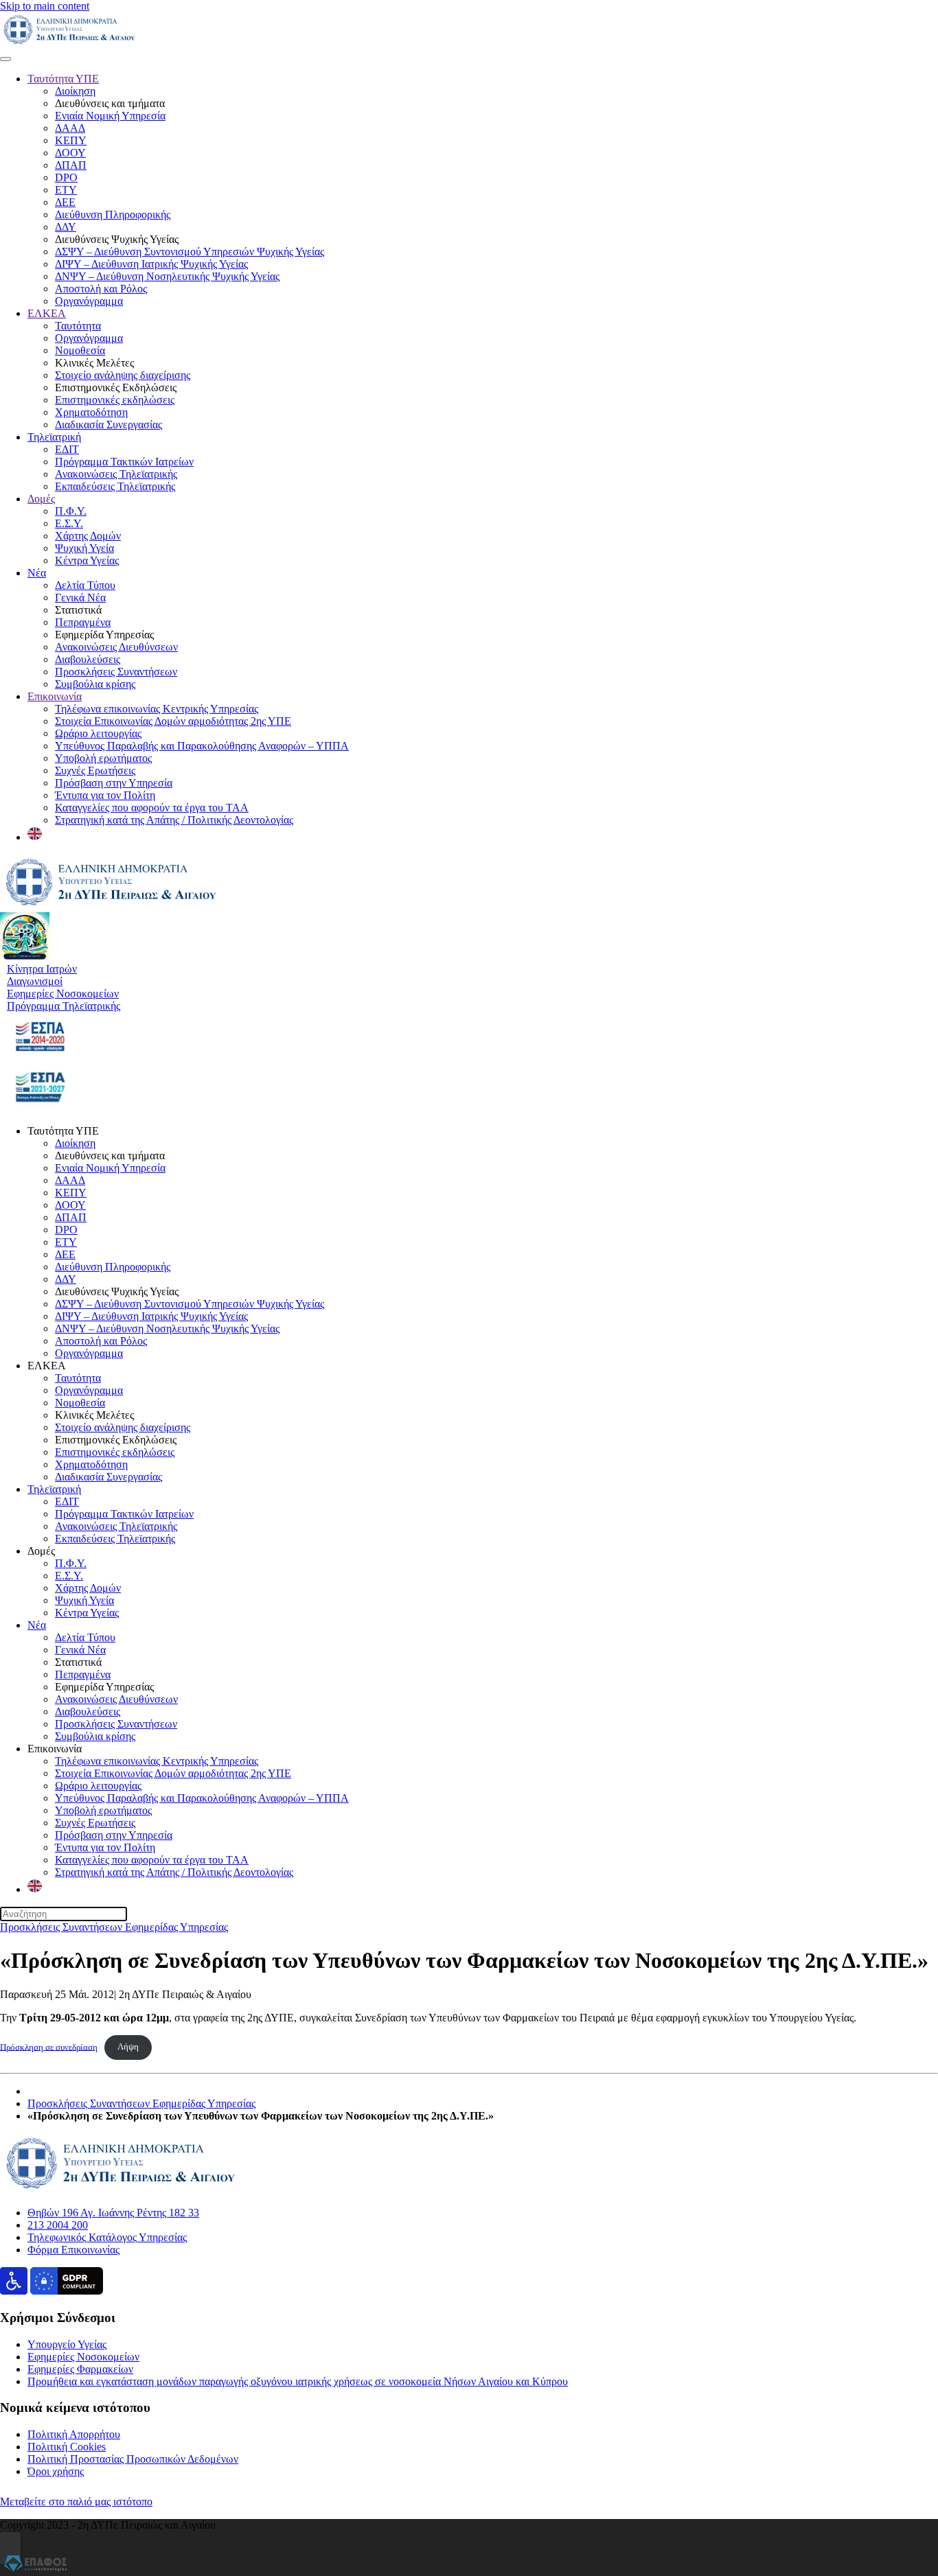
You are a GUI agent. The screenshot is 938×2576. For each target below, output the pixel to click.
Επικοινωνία (55, 696)
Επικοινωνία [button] (55, 1749)
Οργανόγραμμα (89, 301)
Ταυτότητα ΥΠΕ (63, 79)
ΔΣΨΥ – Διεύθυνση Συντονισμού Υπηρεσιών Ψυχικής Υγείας (190, 252)
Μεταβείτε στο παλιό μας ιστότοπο (76, 2502)
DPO (66, 177)
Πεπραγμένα (83, 622)
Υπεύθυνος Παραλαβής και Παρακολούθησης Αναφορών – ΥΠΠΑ (202, 746)
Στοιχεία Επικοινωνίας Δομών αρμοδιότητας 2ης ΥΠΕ (173, 721)
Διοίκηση (75, 91)
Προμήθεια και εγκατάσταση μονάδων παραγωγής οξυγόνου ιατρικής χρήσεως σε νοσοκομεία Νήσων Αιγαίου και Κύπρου (298, 2381)
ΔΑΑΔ (70, 128)
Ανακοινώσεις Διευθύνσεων (116, 647)
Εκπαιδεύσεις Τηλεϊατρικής (115, 486)
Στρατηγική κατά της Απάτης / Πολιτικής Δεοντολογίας (174, 820)
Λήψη (128, 2047)
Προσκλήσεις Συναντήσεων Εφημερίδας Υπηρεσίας (114, 1927)
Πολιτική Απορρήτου (74, 2434)
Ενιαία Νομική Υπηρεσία (110, 116)
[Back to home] (69, 43)
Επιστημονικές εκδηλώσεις (115, 400)
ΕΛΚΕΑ (47, 313)
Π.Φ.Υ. (71, 511)
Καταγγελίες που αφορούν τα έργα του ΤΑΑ (152, 808)
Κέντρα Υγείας (87, 560)
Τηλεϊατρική (54, 437)
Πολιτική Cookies (67, 2447)
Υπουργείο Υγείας (67, 2344)
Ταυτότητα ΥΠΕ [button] (63, 1131)
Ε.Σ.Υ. (69, 523)
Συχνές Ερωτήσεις (95, 770)
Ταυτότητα (78, 326)
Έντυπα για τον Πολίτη (105, 795)
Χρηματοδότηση (91, 412)
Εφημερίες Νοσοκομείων (83, 2357)
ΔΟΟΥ (70, 153)
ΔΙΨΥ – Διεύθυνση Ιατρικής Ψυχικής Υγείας (151, 264)
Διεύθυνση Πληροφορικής (113, 214)
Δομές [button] (41, 1551)
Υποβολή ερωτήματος (103, 758)
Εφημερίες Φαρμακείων (80, 2369)
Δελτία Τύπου (85, 585)
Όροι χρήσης (56, 2471)
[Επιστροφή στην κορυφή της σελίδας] (10, 2548)
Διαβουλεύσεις (88, 659)
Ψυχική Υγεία (84, 548)
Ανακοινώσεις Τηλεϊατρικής (116, 474)
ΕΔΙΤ (67, 449)
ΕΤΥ (66, 190)
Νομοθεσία (80, 350)
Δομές (41, 499)
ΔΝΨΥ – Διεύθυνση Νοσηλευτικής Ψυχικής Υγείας (167, 276)
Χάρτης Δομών (88, 536)
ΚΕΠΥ (71, 140)
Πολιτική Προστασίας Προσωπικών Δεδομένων (133, 2459)
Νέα (37, 573)
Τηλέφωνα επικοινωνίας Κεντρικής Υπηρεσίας (157, 709)
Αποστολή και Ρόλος (101, 289)
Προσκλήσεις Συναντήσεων (116, 672)
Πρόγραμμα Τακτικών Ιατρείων (124, 462)
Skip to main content (45, 6)
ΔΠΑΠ (71, 165)
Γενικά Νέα (80, 597)
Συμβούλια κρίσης (95, 684)
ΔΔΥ (66, 227)
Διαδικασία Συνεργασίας (108, 425)
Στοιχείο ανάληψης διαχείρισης (123, 375)
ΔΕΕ (65, 202)
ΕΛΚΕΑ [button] (47, 1366)
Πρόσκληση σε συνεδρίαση (49, 2047)
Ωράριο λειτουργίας (98, 733)
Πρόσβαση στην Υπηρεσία (114, 783)
